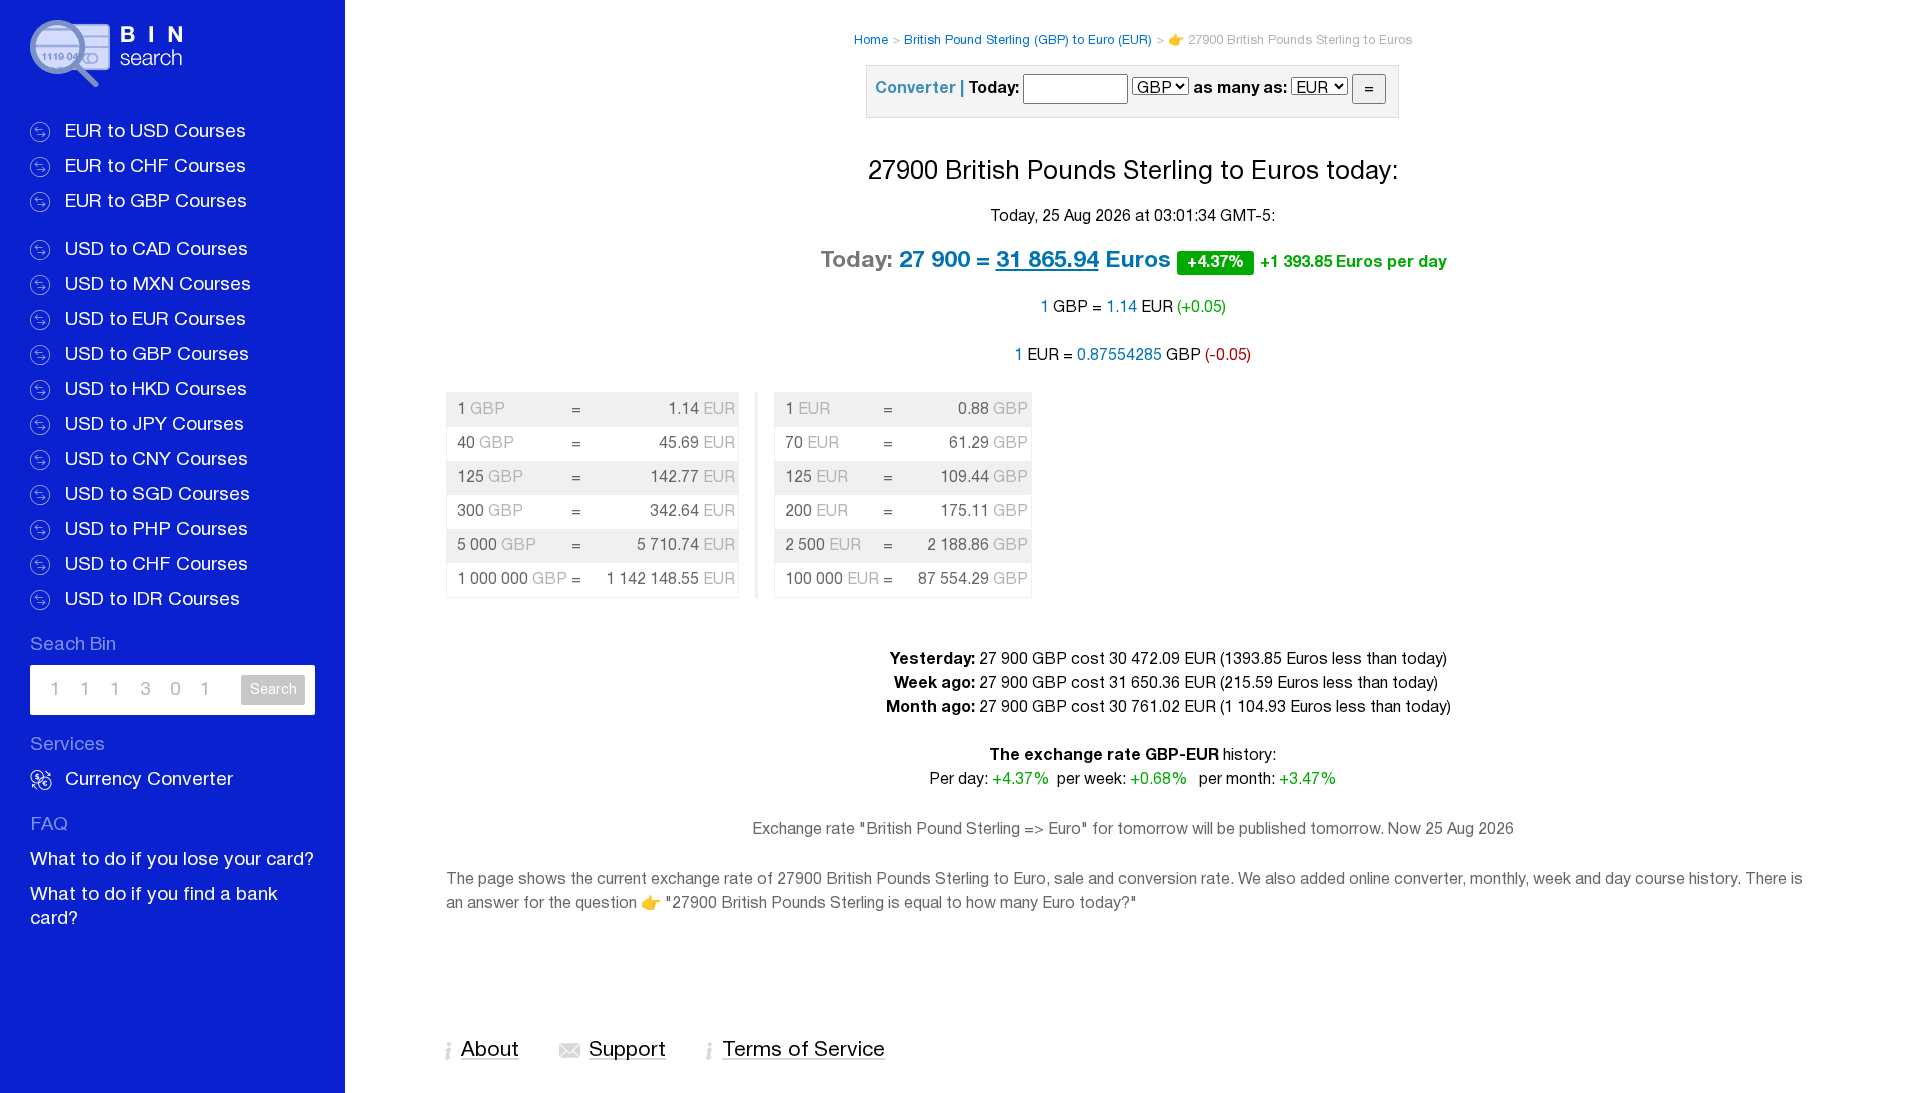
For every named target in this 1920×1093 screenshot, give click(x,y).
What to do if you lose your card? (172, 860)
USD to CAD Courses (156, 250)
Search (273, 690)
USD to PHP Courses (156, 530)
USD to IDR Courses (152, 600)
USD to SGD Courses (157, 495)
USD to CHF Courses (156, 565)
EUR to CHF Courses (155, 167)
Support (627, 1050)
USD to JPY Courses (154, 425)
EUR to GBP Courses (156, 202)
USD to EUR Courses (155, 320)
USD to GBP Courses (157, 355)
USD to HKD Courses (156, 390)
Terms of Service (803, 1050)
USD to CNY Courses (156, 460)
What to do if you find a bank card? (154, 907)
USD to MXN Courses (158, 285)
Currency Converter (149, 780)
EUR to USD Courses (155, 132)
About (490, 1050)
